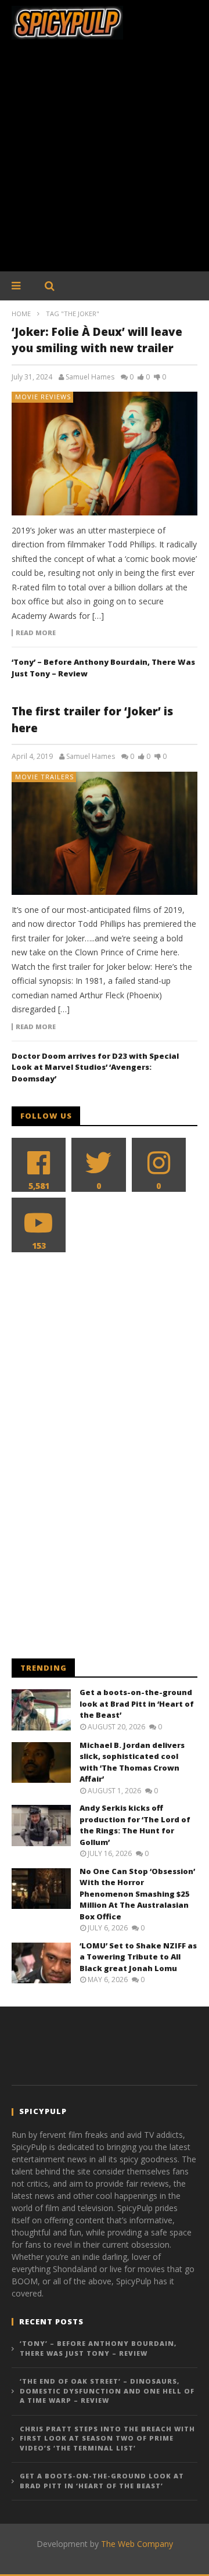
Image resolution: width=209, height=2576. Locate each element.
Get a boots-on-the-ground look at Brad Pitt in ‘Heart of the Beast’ (137, 1703)
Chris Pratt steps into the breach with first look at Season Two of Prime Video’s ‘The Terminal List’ (107, 2438)
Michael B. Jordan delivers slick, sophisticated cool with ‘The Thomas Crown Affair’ (132, 1762)
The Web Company (137, 2544)
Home (21, 314)
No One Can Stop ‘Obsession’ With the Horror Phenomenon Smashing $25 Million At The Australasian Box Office (137, 1894)
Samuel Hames (90, 377)
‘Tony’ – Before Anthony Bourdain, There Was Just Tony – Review (98, 2348)
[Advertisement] (105, 162)
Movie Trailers (44, 777)
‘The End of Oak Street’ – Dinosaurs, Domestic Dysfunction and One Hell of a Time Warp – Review (107, 2391)
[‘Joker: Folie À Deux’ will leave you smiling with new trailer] (105, 453)
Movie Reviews (43, 397)
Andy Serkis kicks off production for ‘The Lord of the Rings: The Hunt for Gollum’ (135, 1825)
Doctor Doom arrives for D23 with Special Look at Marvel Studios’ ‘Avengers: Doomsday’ (95, 1067)
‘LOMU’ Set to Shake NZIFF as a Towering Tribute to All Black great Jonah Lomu (138, 1957)
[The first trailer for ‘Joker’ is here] (105, 833)
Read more (36, 633)
